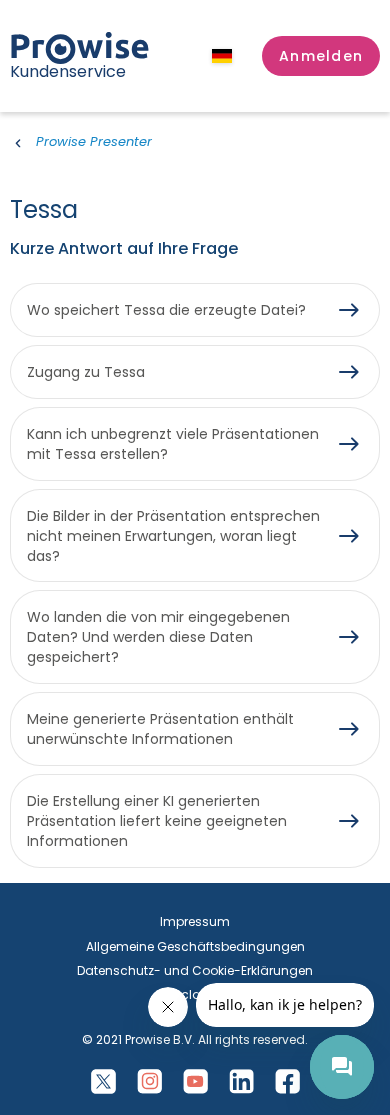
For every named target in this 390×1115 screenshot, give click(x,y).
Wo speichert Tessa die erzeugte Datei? (166, 310)
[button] (321, 56)
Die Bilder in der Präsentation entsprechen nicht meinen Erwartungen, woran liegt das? (173, 536)
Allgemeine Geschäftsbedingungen (195, 946)
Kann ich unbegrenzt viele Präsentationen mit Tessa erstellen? (173, 444)
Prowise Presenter (94, 141)
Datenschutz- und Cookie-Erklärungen (195, 970)
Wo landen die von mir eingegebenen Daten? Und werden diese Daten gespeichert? (158, 637)
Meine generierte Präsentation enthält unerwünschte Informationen (160, 729)
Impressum (195, 921)
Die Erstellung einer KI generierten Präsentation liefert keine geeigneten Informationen (157, 821)
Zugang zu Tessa (86, 372)
